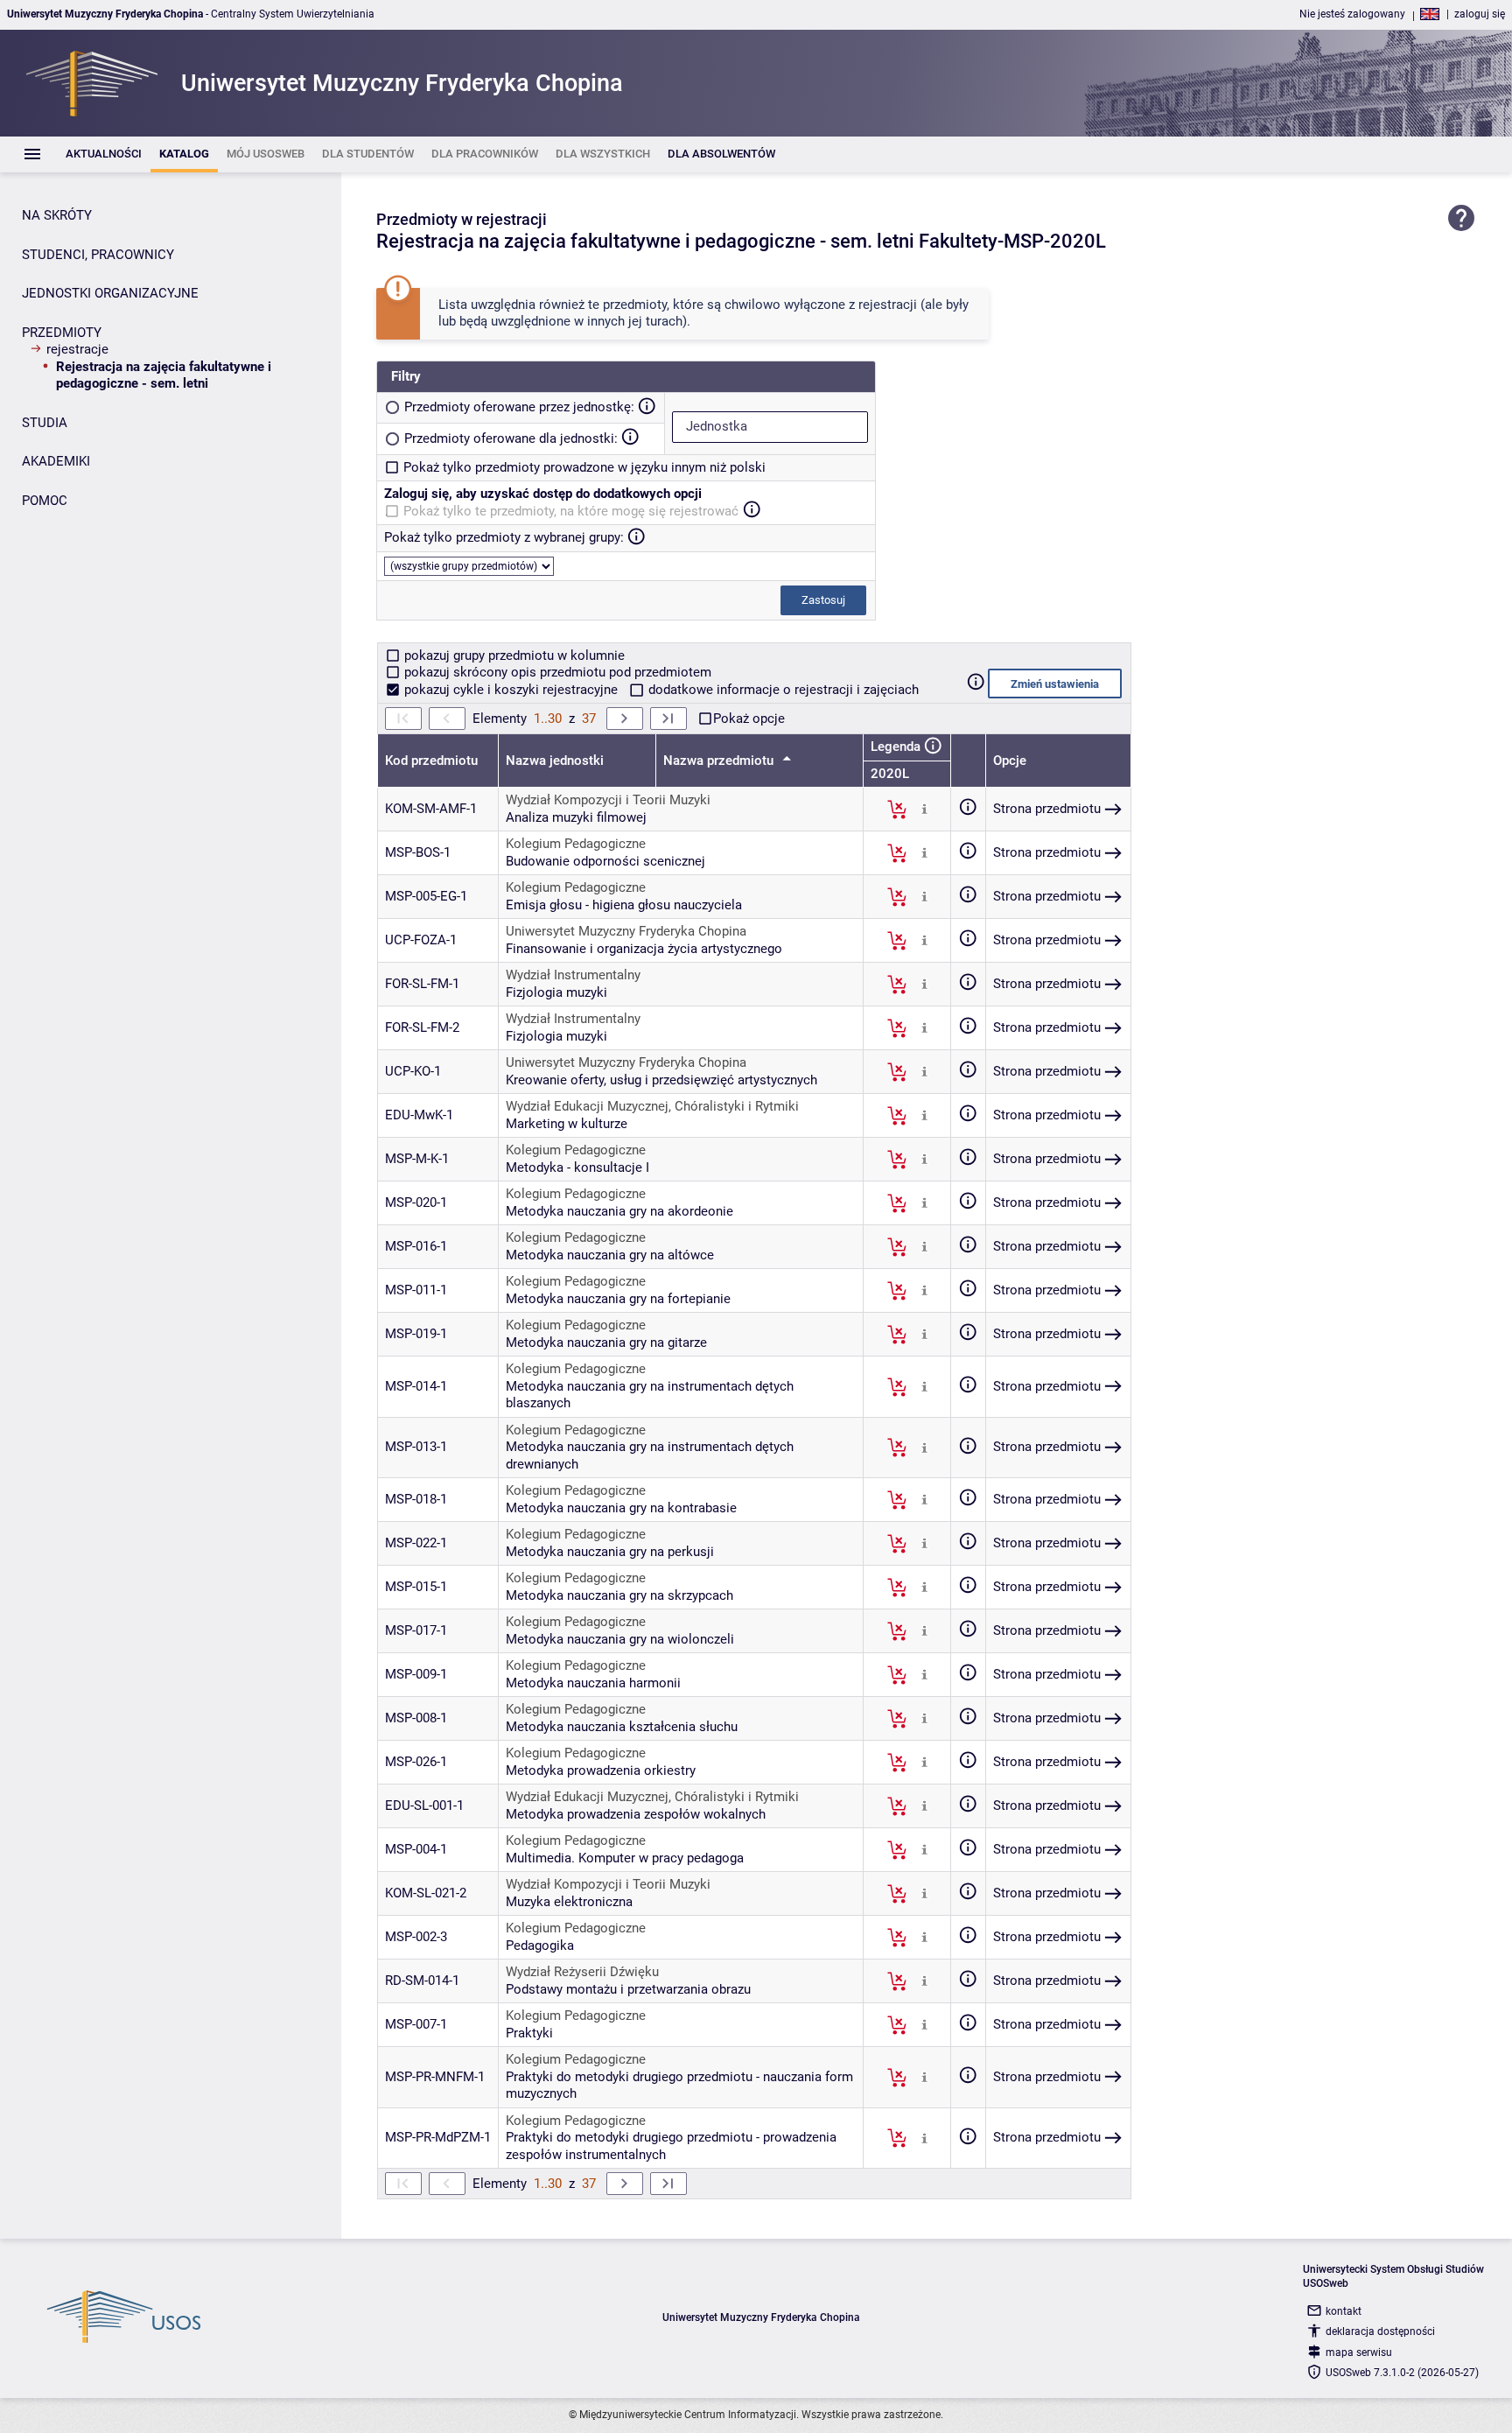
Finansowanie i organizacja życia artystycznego (644, 949)
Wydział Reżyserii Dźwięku (582, 1972)
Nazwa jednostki (555, 761)
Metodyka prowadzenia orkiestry (601, 1770)
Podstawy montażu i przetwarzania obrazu (628, 1989)
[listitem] (104, 154)
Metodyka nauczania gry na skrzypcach (619, 1595)
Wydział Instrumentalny (573, 975)
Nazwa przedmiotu (720, 761)
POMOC (45, 501)
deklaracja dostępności (1380, 2331)
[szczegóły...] (924, 809)
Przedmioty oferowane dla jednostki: (511, 438)
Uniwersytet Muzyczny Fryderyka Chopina (626, 931)
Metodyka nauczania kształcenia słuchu (622, 1727)
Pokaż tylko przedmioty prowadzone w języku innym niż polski (584, 467)
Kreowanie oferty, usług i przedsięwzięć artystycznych (661, 1080)
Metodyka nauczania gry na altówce (610, 1255)
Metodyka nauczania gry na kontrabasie (621, 1508)
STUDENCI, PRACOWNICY (98, 255)
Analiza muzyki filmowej (576, 817)
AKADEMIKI (56, 461)
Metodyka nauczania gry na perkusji (610, 1552)
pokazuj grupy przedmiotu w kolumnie (513, 656)
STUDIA (45, 423)
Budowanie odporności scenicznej (605, 861)
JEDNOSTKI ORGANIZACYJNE (110, 293)
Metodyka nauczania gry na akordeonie (619, 1211)
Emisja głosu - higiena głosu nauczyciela (624, 905)
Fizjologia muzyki (556, 992)
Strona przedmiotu (1047, 809)
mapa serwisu (1359, 2352)
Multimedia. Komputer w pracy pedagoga (625, 1858)
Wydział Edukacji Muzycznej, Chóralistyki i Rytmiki (652, 1106)
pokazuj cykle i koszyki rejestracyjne (511, 690)
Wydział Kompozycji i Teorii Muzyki (608, 800)
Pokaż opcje (749, 719)
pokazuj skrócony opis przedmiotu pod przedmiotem (556, 672)
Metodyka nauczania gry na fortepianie (618, 1299)
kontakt (1344, 2311)
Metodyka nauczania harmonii (593, 1683)
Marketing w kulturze (567, 1124)
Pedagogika (540, 1946)
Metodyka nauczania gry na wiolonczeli (620, 1639)
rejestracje (77, 349)
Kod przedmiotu (431, 761)
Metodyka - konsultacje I (577, 1167)
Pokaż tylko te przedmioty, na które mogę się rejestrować (571, 511)
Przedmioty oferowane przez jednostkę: (519, 407)
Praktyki (529, 2033)
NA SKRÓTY (57, 215)
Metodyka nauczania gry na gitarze (606, 1343)
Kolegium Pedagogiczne (576, 844)
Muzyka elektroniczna (569, 1902)
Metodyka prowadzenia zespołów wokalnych (636, 1814)
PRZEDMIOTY (62, 333)
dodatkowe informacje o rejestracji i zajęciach (782, 690)
